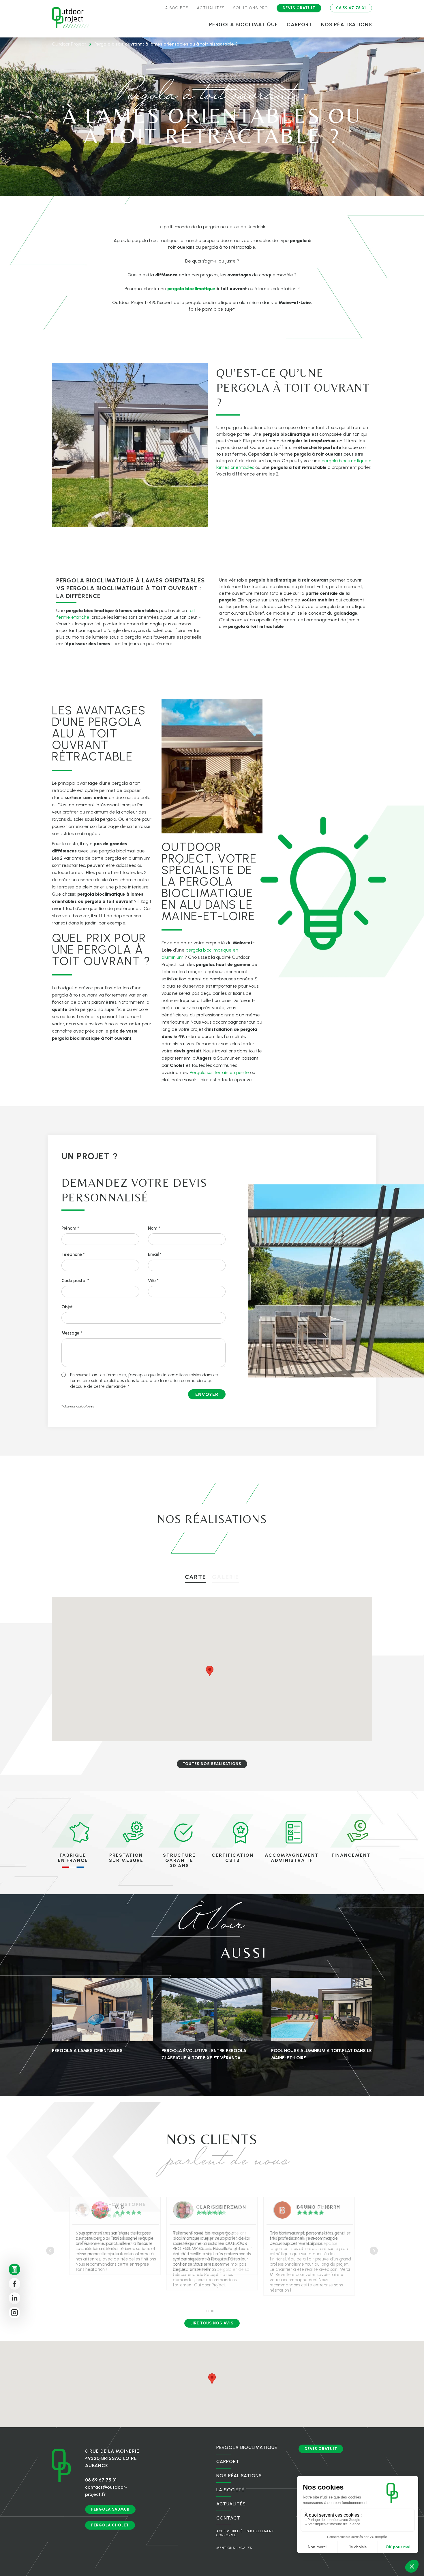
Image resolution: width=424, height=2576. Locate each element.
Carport (300, 24)
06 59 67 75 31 (351, 8)
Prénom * (70, 1228)
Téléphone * (73, 1254)
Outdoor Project (69, 44)
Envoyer (207, 1394)
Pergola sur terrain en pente (219, 1072)
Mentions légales (234, 2548)
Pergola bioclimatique (244, 24)
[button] (242, 1633)
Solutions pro (251, 8)
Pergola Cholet (110, 2525)
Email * (155, 1254)
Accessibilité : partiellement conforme (245, 2533)
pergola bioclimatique (191, 289)
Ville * (153, 1281)
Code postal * (75, 1281)
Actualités (211, 8)
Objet (67, 1307)
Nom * (154, 1228)
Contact (228, 2518)
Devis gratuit (299, 8)
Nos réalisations (347, 24)
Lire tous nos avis (212, 2323)
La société (176, 8)
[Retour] (71, 19)
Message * (72, 1333)
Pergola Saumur (110, 2509)
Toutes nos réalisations (212, 1764)
